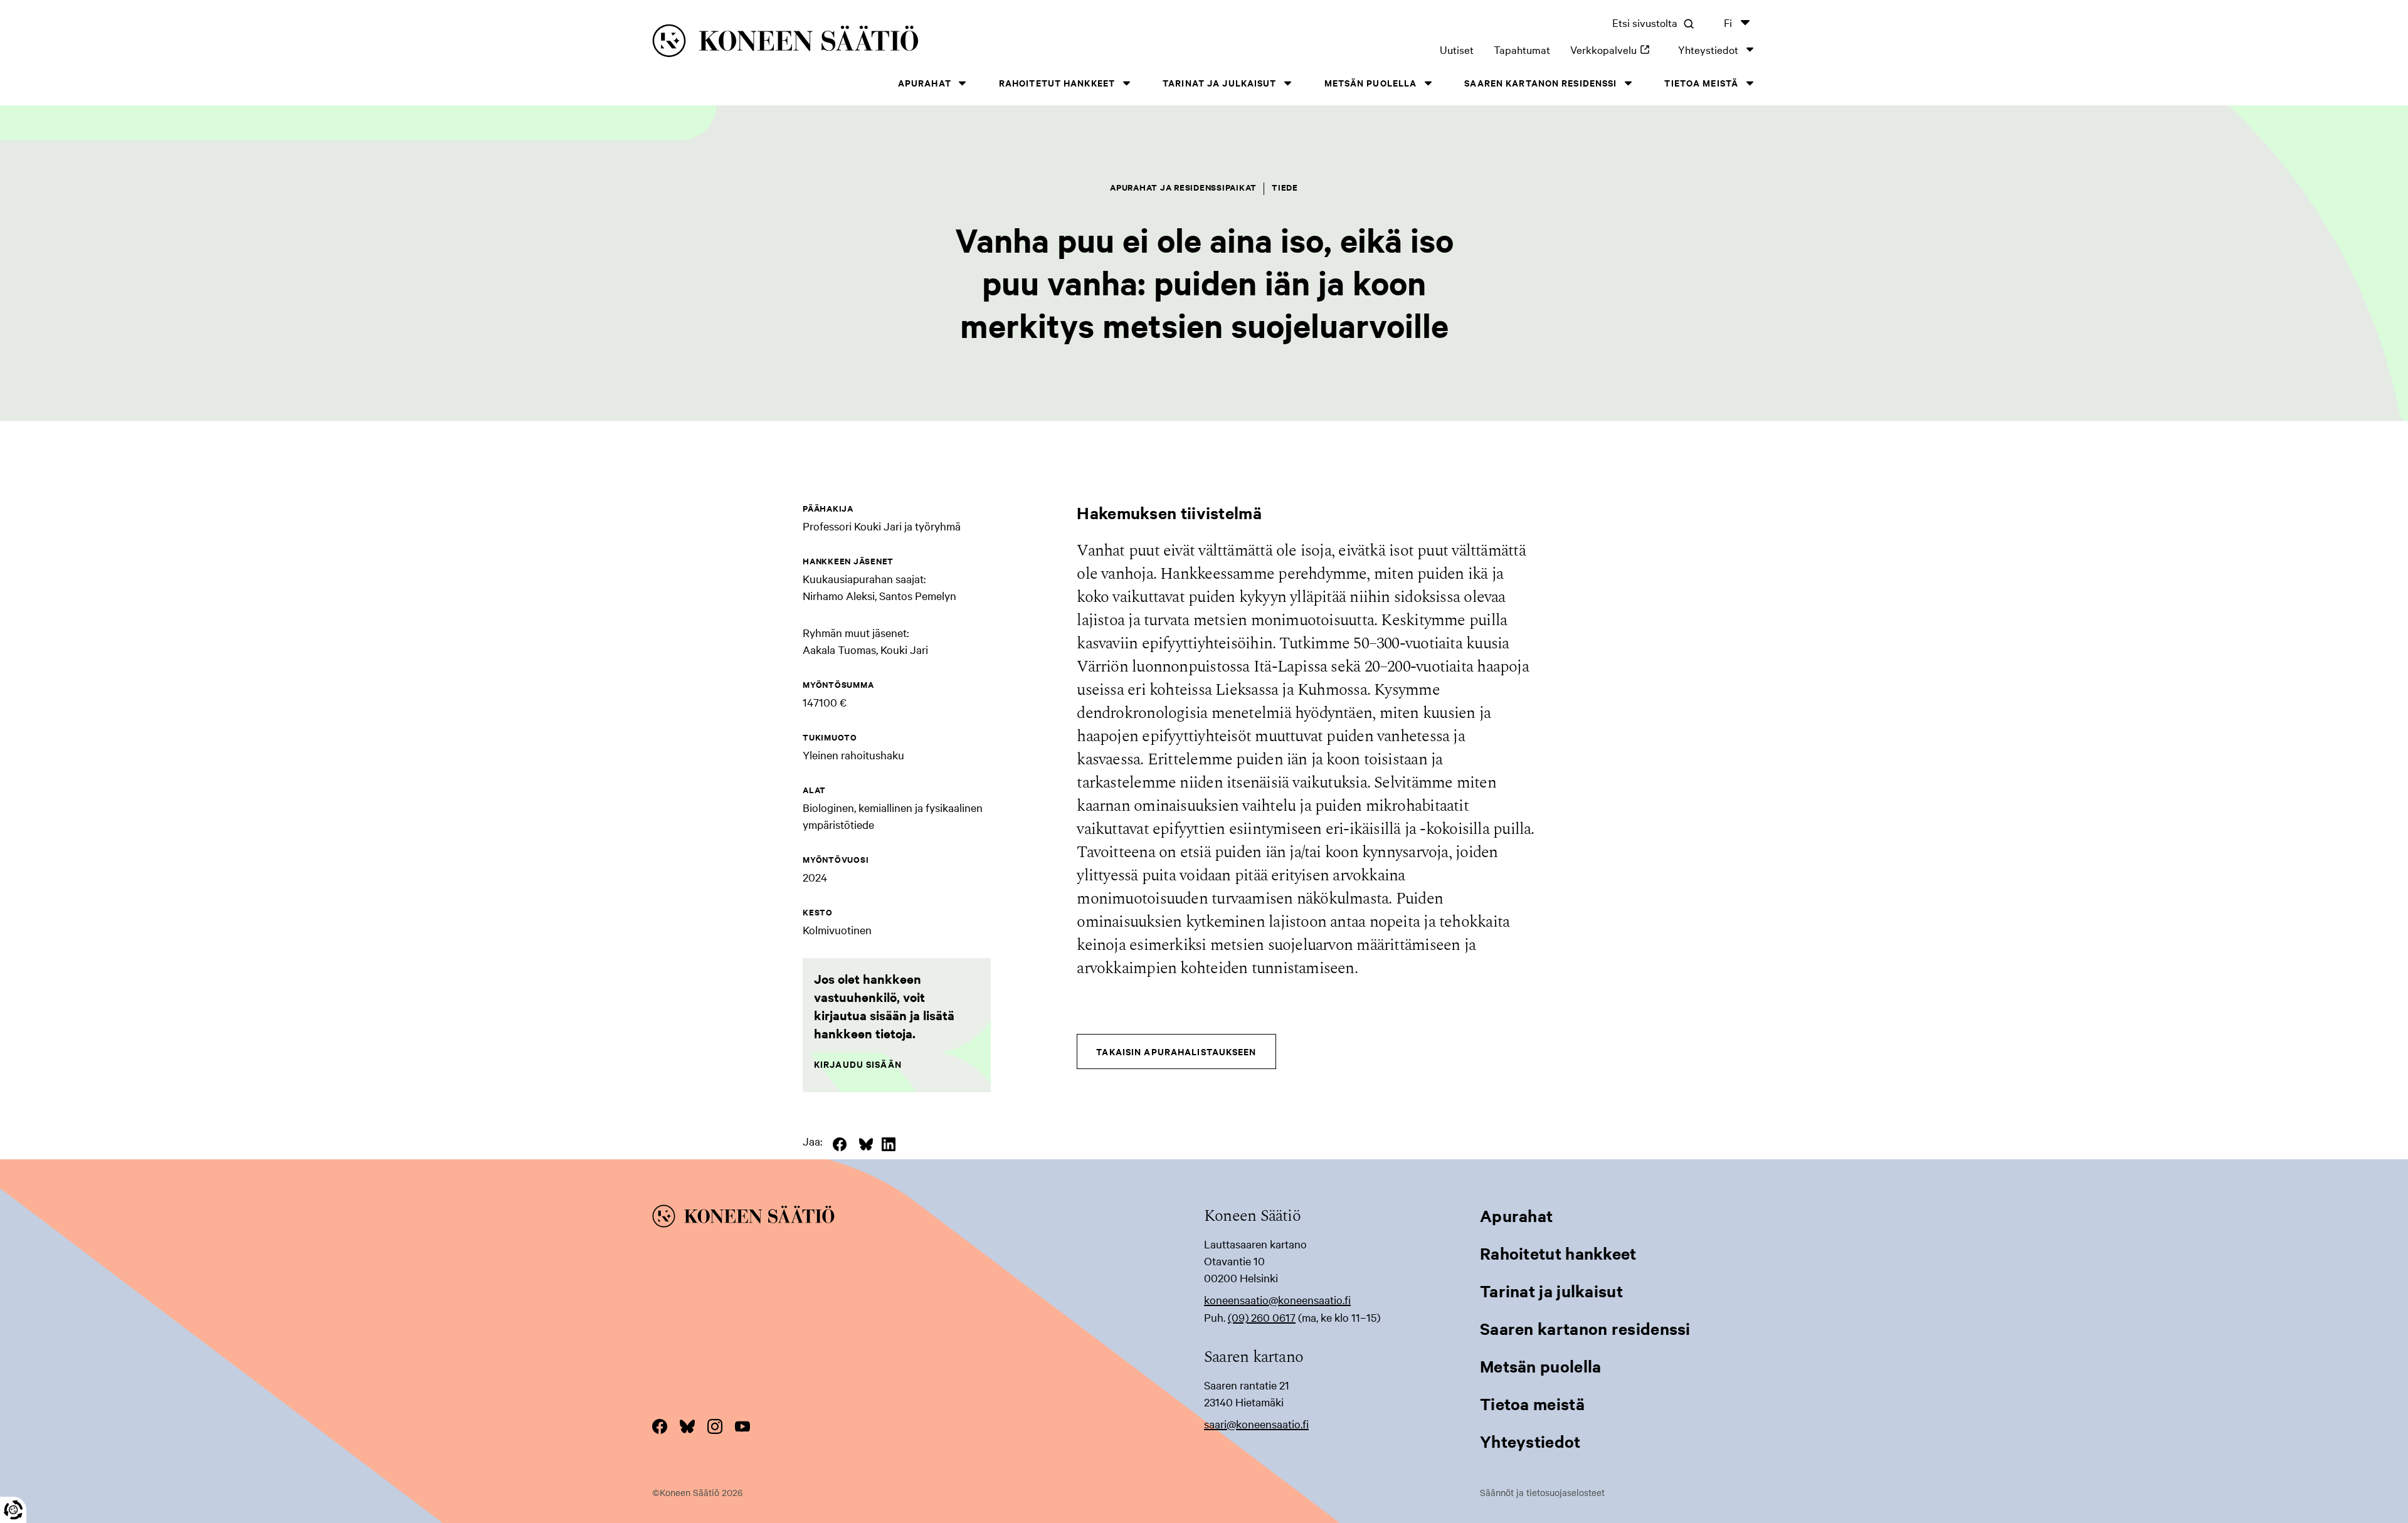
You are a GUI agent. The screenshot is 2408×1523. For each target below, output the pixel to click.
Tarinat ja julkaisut (1219, 82)
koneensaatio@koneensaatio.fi (1277, 1299)
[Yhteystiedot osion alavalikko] (1750, 49)
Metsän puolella (1371, 82)
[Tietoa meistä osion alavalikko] (1750, 83)
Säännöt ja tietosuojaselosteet (1542, 1492)
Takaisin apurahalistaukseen (1176, 1051)
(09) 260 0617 (1262, 1317)
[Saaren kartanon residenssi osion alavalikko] (1628, 83)
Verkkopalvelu (1614, 49)
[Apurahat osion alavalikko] (963, 83)
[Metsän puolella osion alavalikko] (1428, 83)
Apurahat (925, 82)
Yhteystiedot (1708, 49)
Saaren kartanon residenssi (1540, 82)
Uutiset (1457, 49)
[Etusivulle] (891, 43)
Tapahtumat (1522, 49)
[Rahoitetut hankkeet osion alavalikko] (1126, 83)
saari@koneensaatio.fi (1256, 1424)
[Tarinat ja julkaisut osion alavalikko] (1288, 83)
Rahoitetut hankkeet (1057, 82)
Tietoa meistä (1701, 82)
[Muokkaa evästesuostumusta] (13, 1510)
